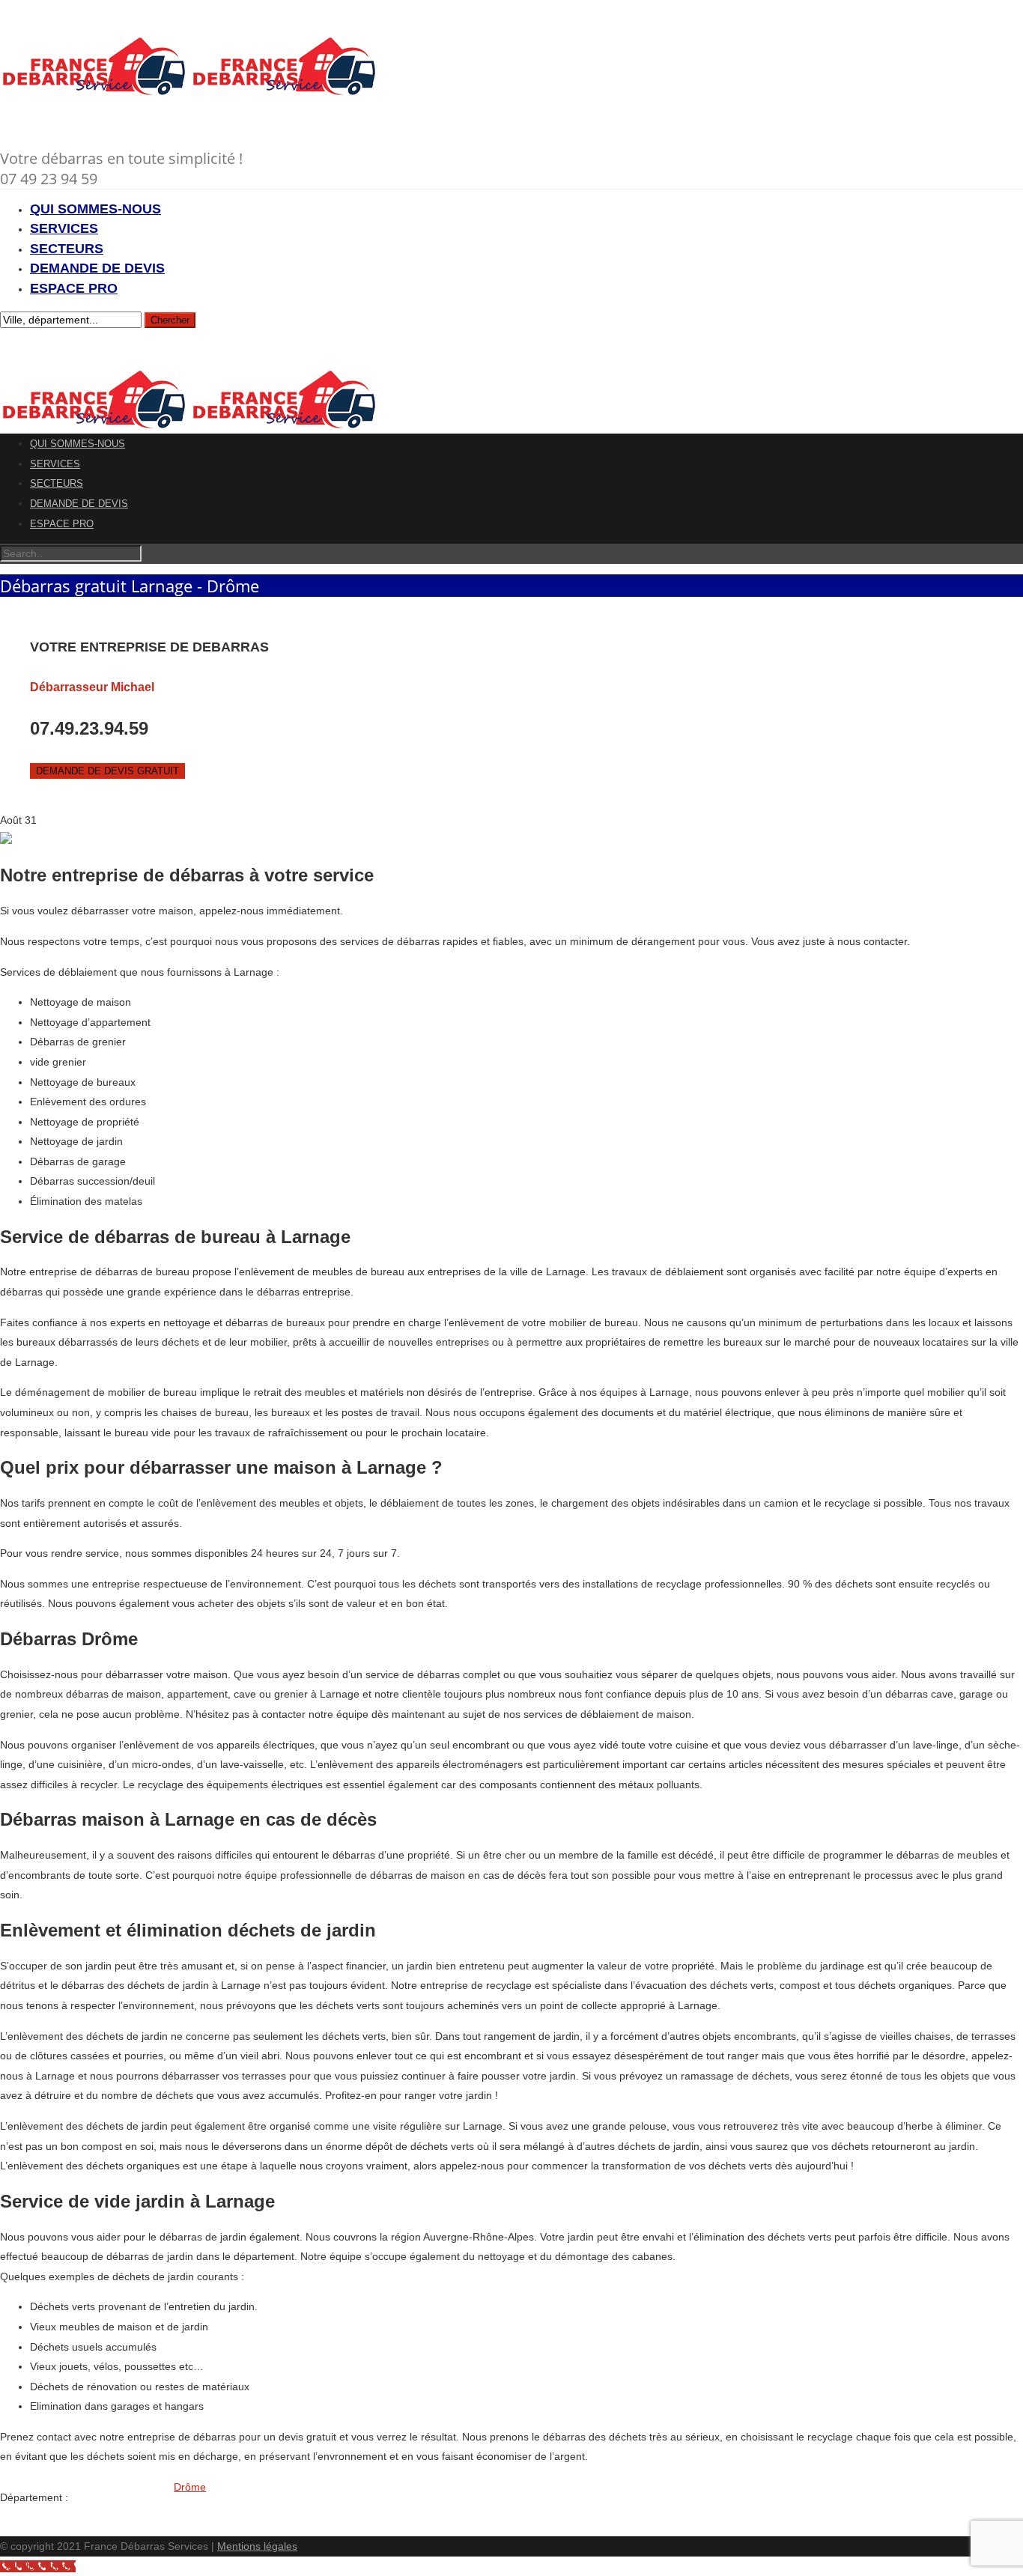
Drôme (190, 2487)
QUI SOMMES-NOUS (95, 209)
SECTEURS (67, 249)
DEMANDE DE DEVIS (97, 268)
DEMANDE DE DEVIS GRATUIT (107, 771)
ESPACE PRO (74, 288)
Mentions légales (257, 2546)
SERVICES (64, 228)
